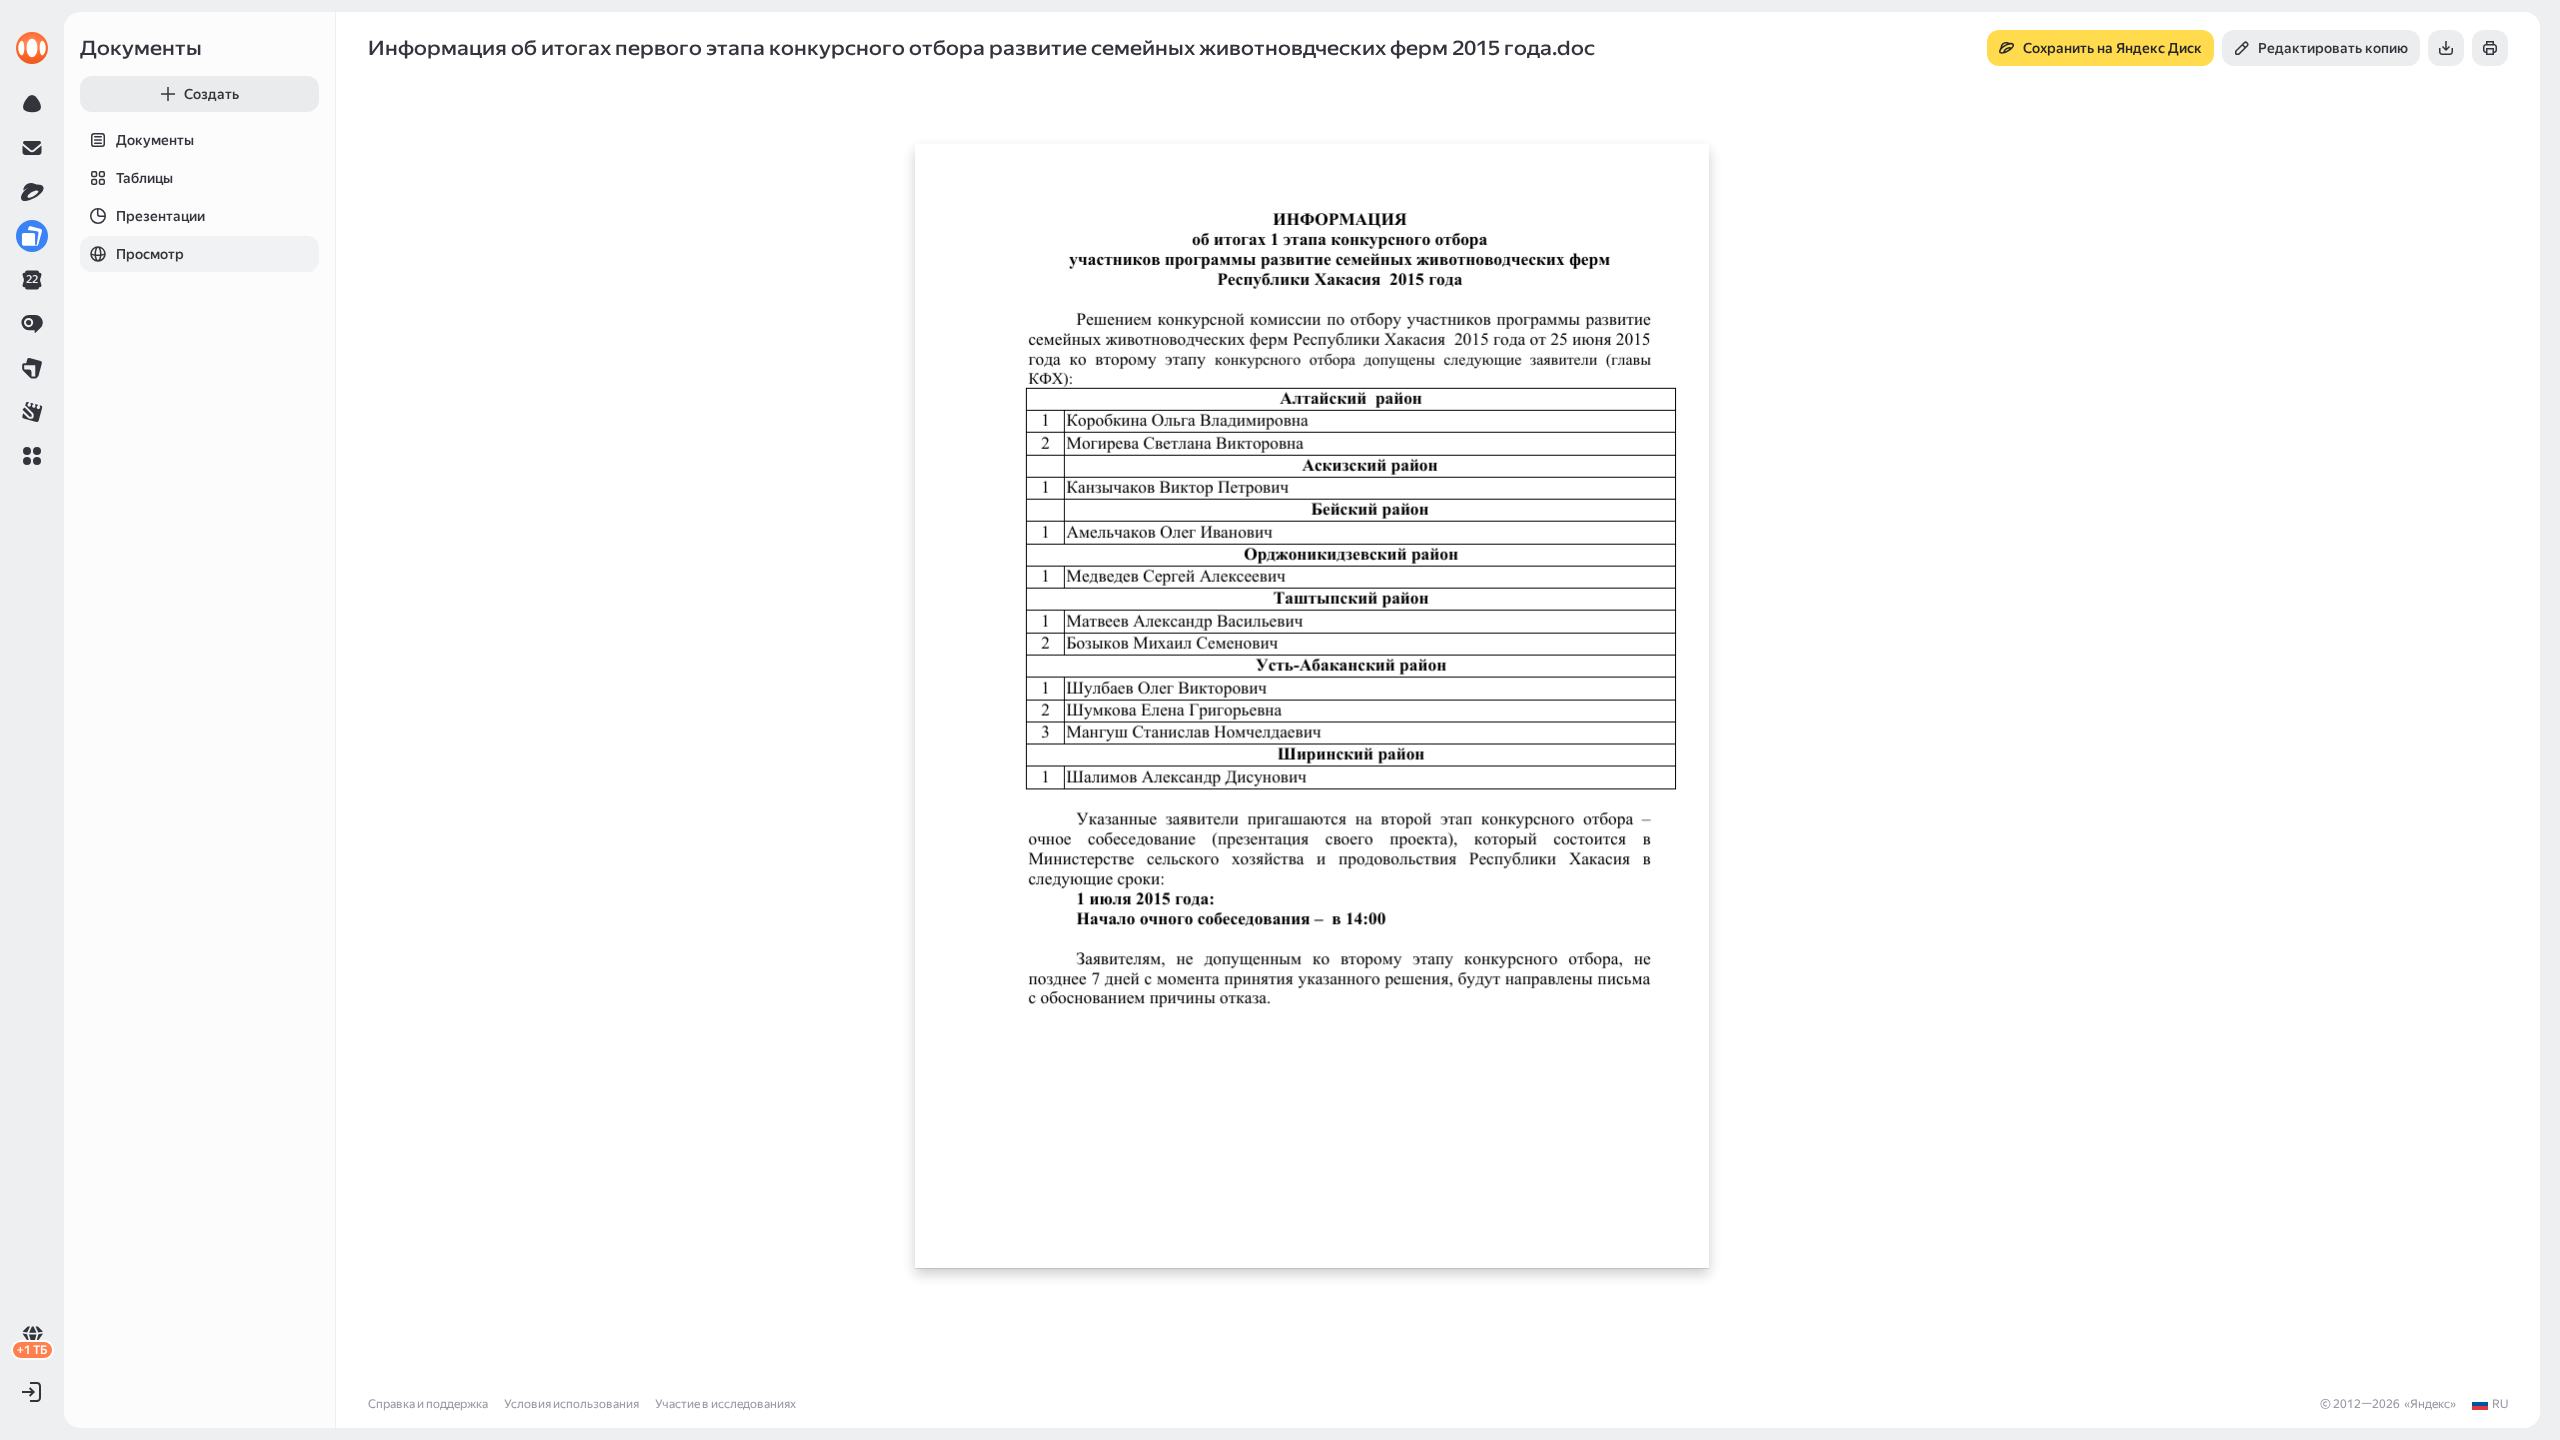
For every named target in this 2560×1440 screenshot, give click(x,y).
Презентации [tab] (160, 216)
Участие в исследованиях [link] (725, 1404)
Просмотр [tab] (150, 254)
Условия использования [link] (571, 1404)
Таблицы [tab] (144, 178)
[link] (32, 48)
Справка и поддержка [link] (428, 1404)
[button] (32, 456)
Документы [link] (141, 48)
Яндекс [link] (2430, 1404)
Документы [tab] (155, 140)
